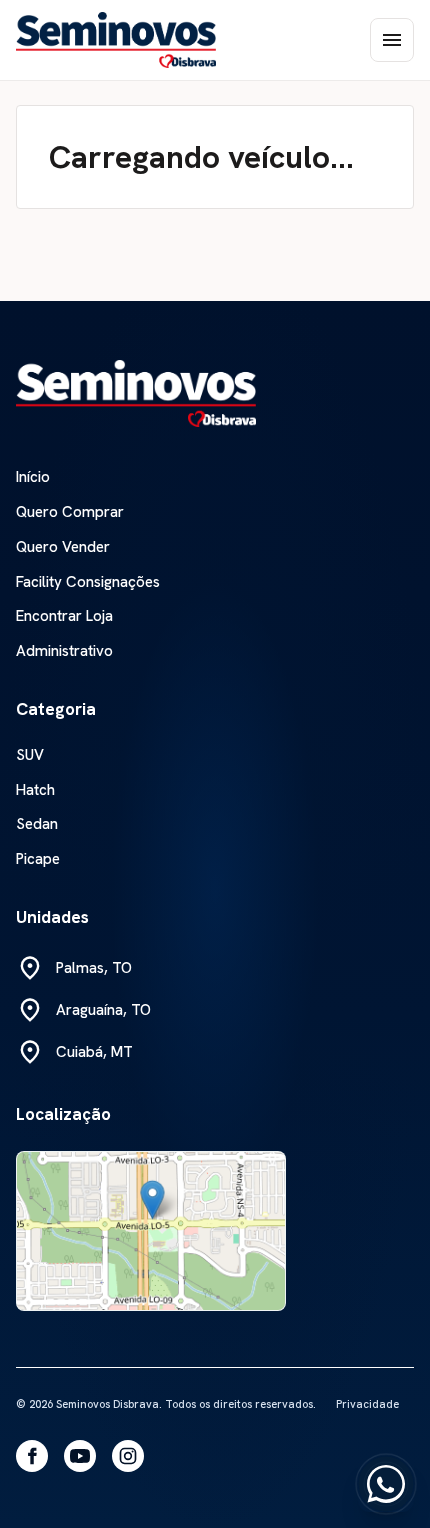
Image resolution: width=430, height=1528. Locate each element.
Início (33, 477)
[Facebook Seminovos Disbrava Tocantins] (32, 1456)
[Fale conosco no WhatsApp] (386, 1484)
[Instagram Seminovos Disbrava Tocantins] (128, 1456)
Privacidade (367, 1404)
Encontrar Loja (64, 616)
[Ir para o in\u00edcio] (136, 393)
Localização (63, 1114)
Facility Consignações (88, 582)
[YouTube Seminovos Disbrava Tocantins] (80, 1456)
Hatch (35, 790)
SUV (30, 755)
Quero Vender (63, 547)
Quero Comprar (70, 512)
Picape (38, 859)
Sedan (37, 824)
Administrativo (64, 651)
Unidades (52, 917)
